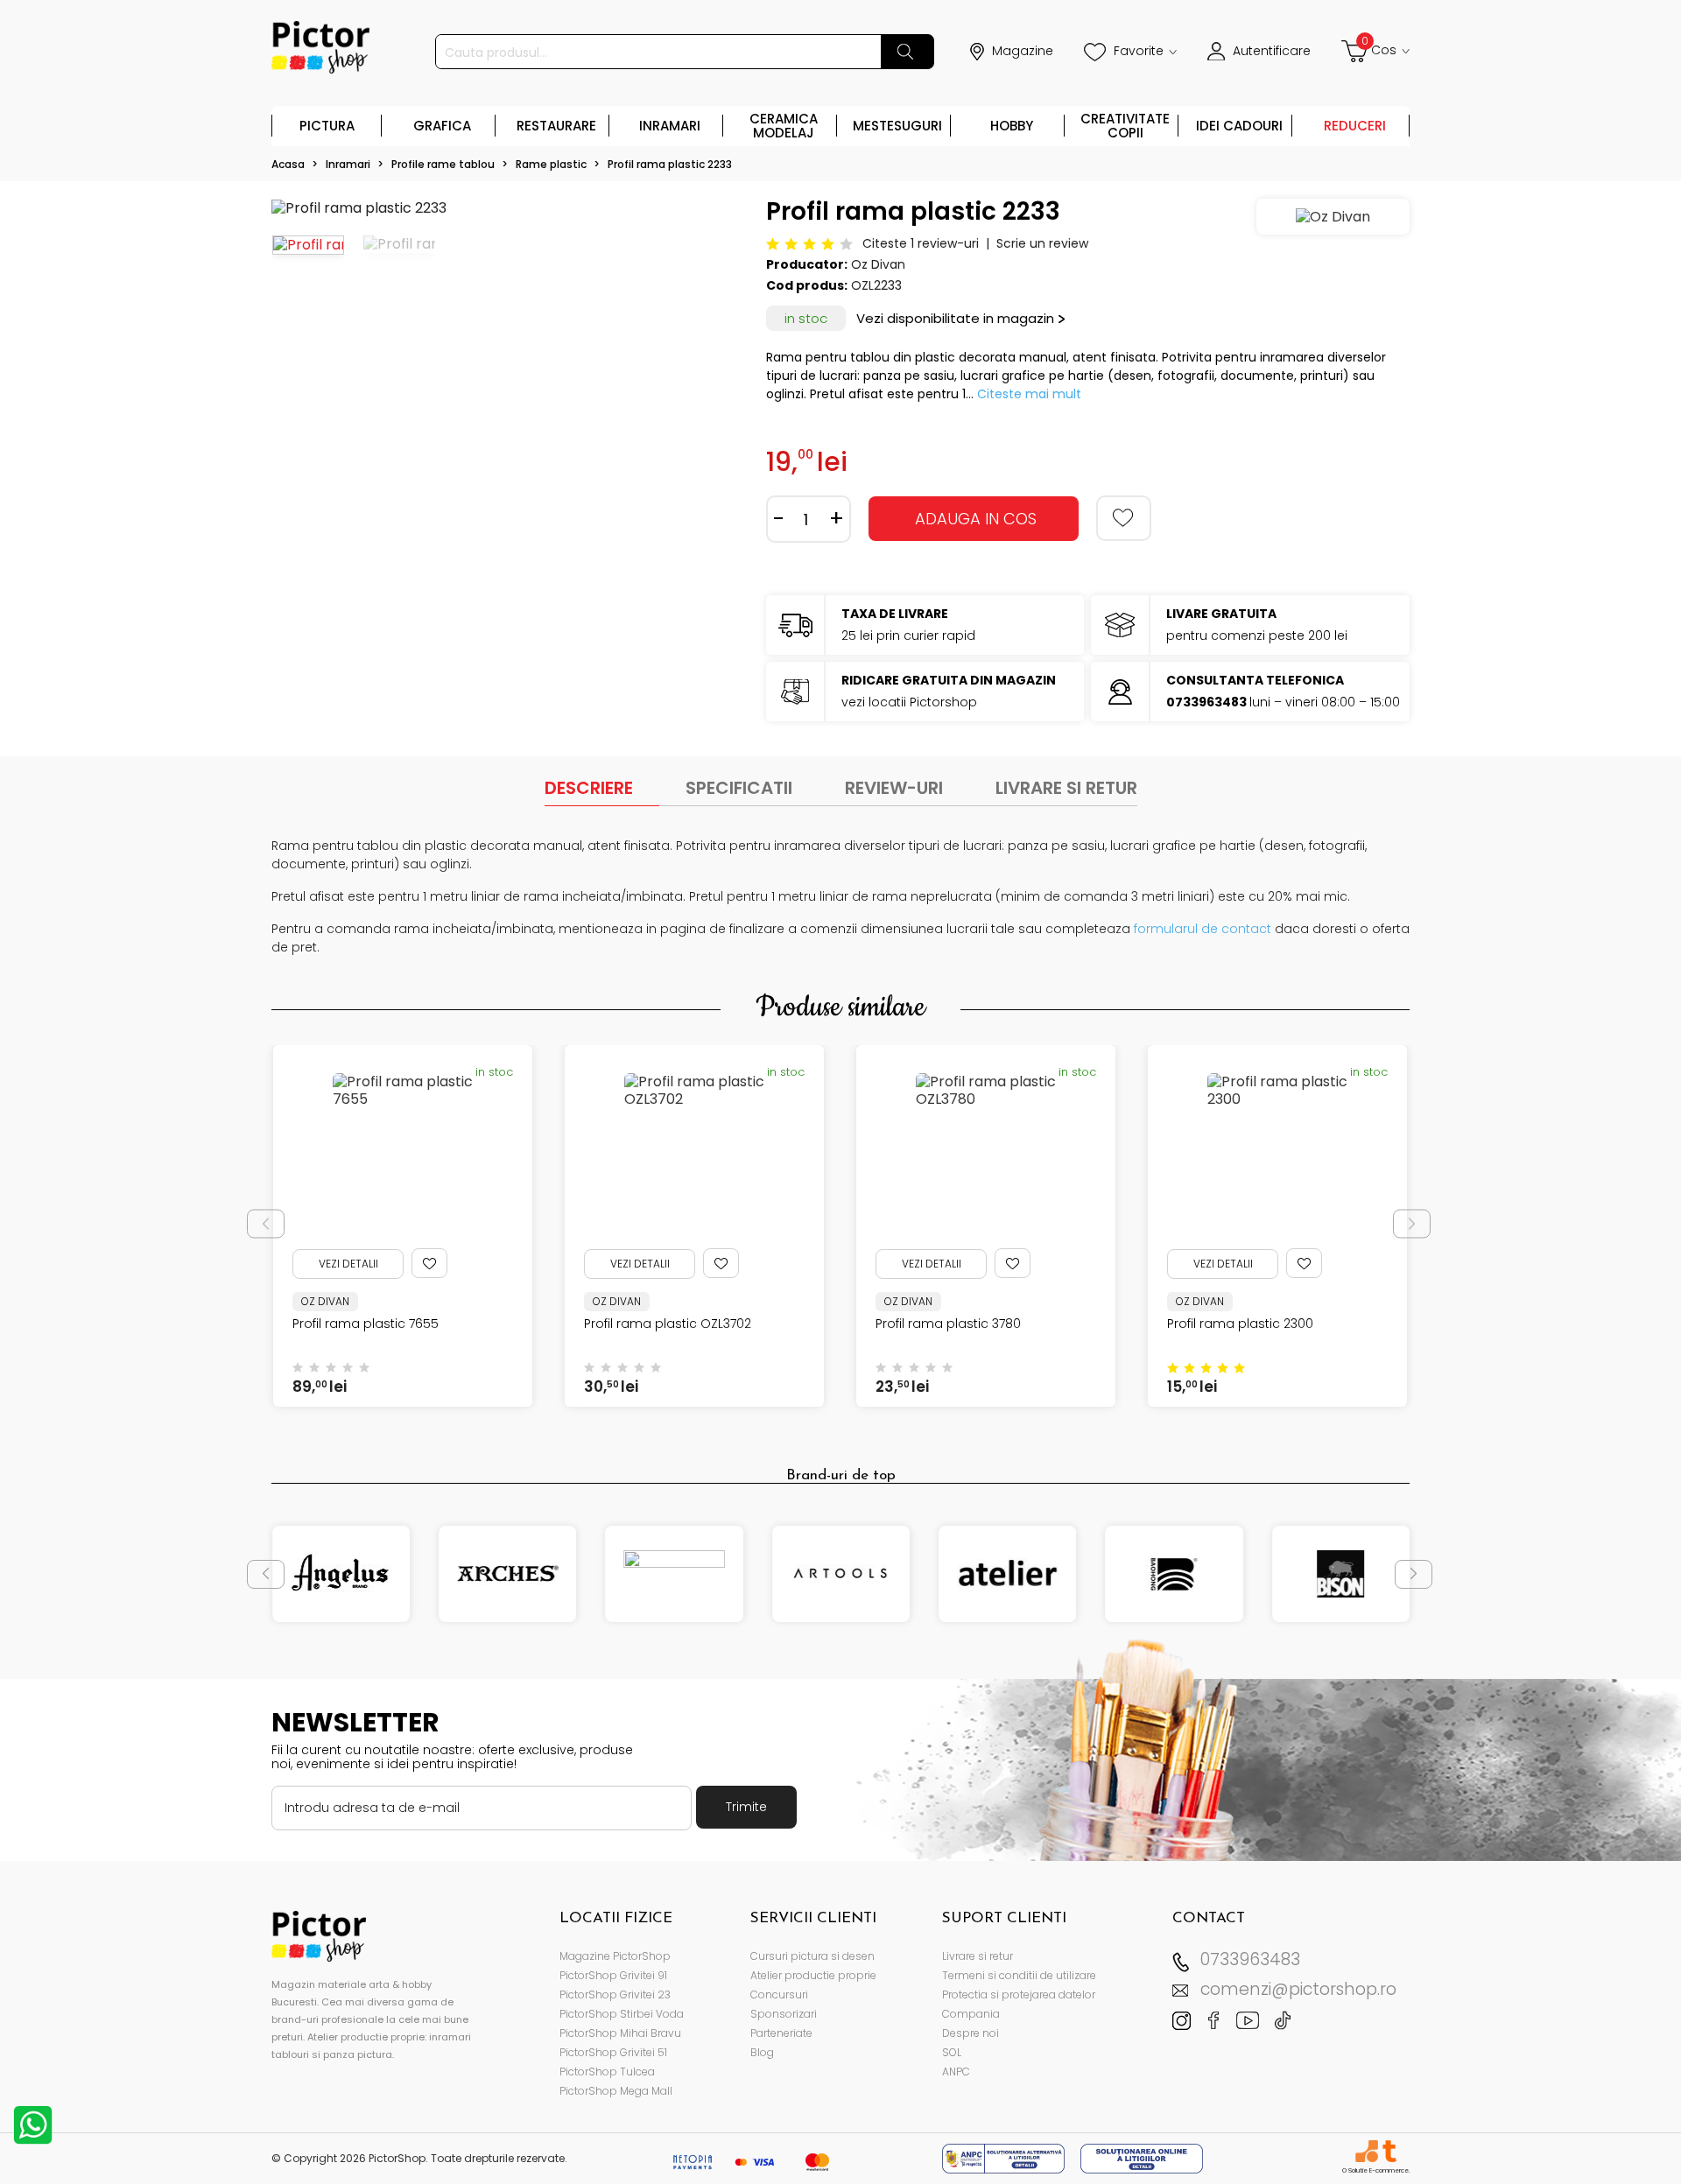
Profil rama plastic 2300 (949, 1324)
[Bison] (1341, 1574)
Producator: (807, 264)
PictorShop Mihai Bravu (620, 2033)
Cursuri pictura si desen (812, 1956)
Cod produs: (807, 285)
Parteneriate (781, 2033)
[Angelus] (341, 1574)
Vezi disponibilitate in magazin (955, 318)
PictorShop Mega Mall (616, 2091)
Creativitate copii (1125, 126)
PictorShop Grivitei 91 (613, 1975)
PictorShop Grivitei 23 (615, 1994)
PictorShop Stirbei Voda (622, 2014)
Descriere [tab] (589, 788)
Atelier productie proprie (813, 1975)
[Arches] (507, 1574)
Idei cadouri (1239, 126)
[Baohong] (1174, 1574)
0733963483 (1250, 1959)
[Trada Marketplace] (1389, 2151)
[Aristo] (675, 1574)
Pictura (327, 126)
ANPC (956, 2072)
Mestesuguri (897, 126)
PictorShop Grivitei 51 (613, 2052)
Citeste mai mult (1029, 394)
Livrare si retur (978, 1956)
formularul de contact (1203, 929)
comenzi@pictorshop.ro (1298, 1989)
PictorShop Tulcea (607, 2072)
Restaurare (556, 126)
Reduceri (1355, 126)
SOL (952, 2052)
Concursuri (779, 1994)
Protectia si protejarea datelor (1019, 1994)
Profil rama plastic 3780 (657, 1324)
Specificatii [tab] (739, 788)
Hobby (1012, 126)
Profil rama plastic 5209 (1241, 1324)
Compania (971, 2014)
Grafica (442, 126)
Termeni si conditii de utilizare (1019, 1975)
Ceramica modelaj (784, 126)
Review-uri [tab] (894, 788)
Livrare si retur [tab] (1066, 788)
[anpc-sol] (1142, 2157)
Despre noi (971, 2033)
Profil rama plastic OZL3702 (376, 1324)
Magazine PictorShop (615, 1956)
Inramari (670, 126)
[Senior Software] (1366, 2151)
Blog (762, 2052)
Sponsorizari (784, 2014)
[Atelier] (1007, 1574)
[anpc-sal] (1005, 2157)
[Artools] (841, 1574)
